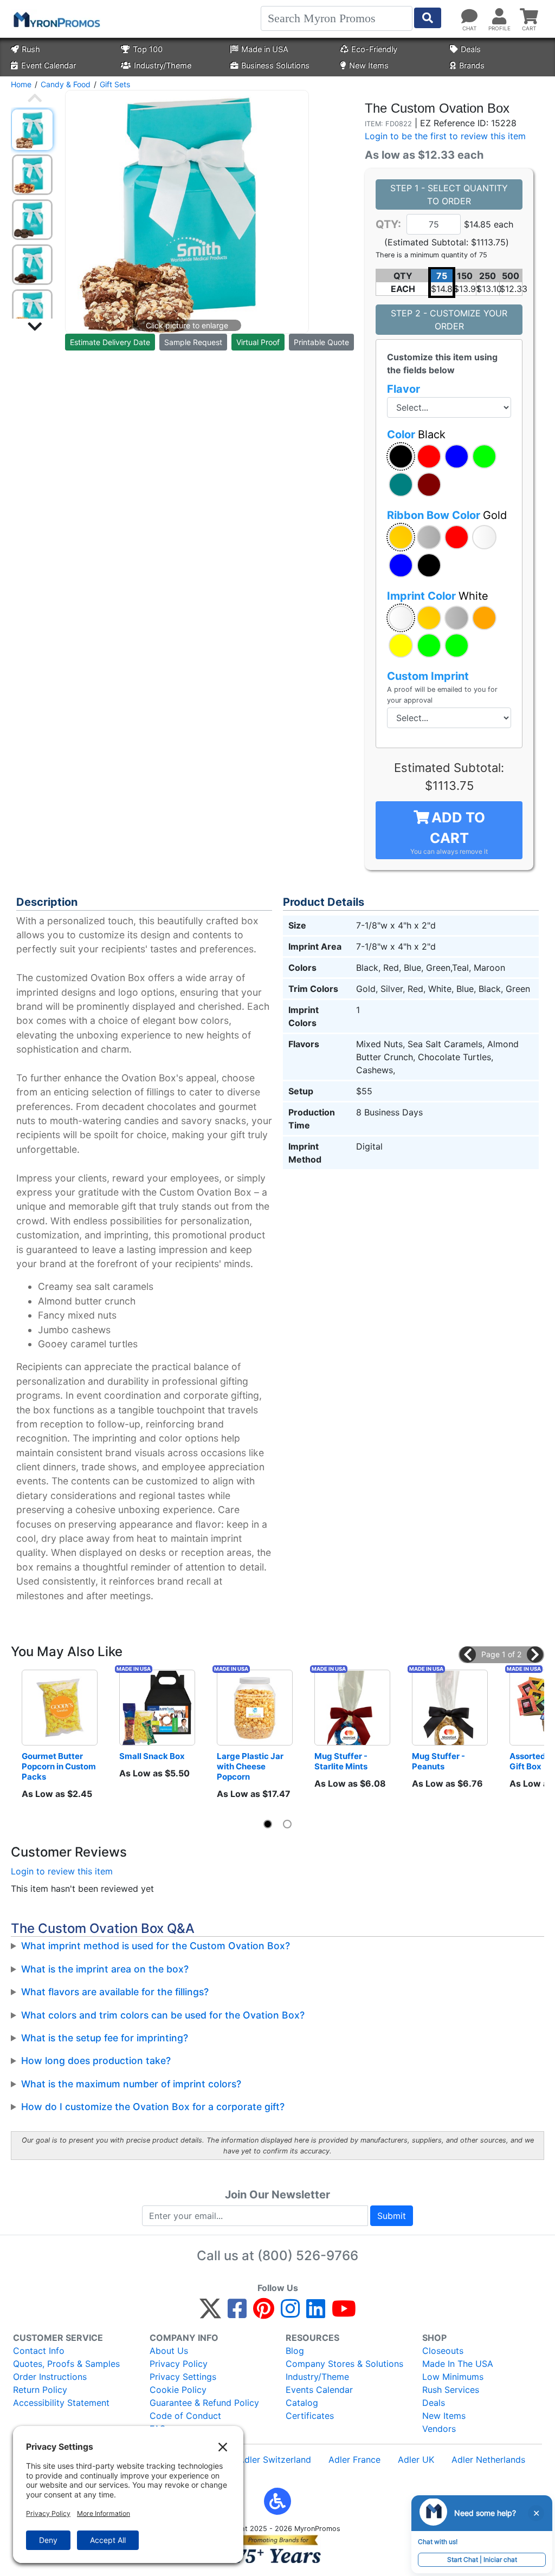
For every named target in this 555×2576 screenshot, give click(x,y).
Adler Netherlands (488, 2460)
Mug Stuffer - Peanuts (439, 1761)
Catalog (302, 2403)
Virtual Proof (258, 342)
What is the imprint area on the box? (105, 1969)
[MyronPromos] (56, 19)
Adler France (354, 2460)
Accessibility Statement (61, 2403)
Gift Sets (115, 84)
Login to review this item (62, 1871)
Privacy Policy (179, 2364)
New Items (369, 65)
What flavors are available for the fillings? (115, 1992)
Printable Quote (321, 342)
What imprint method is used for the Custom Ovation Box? (156, 1946)
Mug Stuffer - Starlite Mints (342, 1761)
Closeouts (443, 2351)
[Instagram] (290, 2313)
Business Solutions (275, 65)
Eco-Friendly (374, 49)
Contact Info (39, 2351)
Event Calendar (49, 65)
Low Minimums (453, 2377)
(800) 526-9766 (308, 2256)
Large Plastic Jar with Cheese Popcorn (251, 1766)
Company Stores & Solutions (344, 2364)
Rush (31, 49)
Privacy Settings (183, 2377)
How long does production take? (96, 2061)
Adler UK (416, 2460)
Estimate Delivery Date (110, 342)
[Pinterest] (264, 2313)
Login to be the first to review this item (445, 136)
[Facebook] (237, 2313)
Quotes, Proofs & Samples (66, 2364)
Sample (193, 342)
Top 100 (148, 49)
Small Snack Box (152, 1756)
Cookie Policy (178, 2390)
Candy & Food (66, 84)
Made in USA (265, 49)
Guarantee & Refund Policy (204, 2403)
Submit (392, 2216)
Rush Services (451, 2390)
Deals (471, 49)
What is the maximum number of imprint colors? (131, 2084)
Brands (472, 65)
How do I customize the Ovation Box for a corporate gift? (153, 2107)
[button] (401, 456)
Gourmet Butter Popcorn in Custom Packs (60, 1766)
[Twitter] (210, 2313)
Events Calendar (319, 2390)
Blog (295, 2351)
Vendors (439, 2429)
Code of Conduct (185, 2416)
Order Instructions (50, 2377)
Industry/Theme (163, 65)
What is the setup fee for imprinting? (105, 2038)
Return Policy (40, 2390)
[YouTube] (344, 2313)
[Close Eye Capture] (536, 2513)
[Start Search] (428, 18)
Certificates (310, 2416)
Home (21, 84)
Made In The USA (458, 2364)
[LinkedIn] (316, 2313)
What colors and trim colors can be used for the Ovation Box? (163, 2015)
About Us (169, 2351)
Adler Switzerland (275, 2460)
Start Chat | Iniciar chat (482, 2559)
